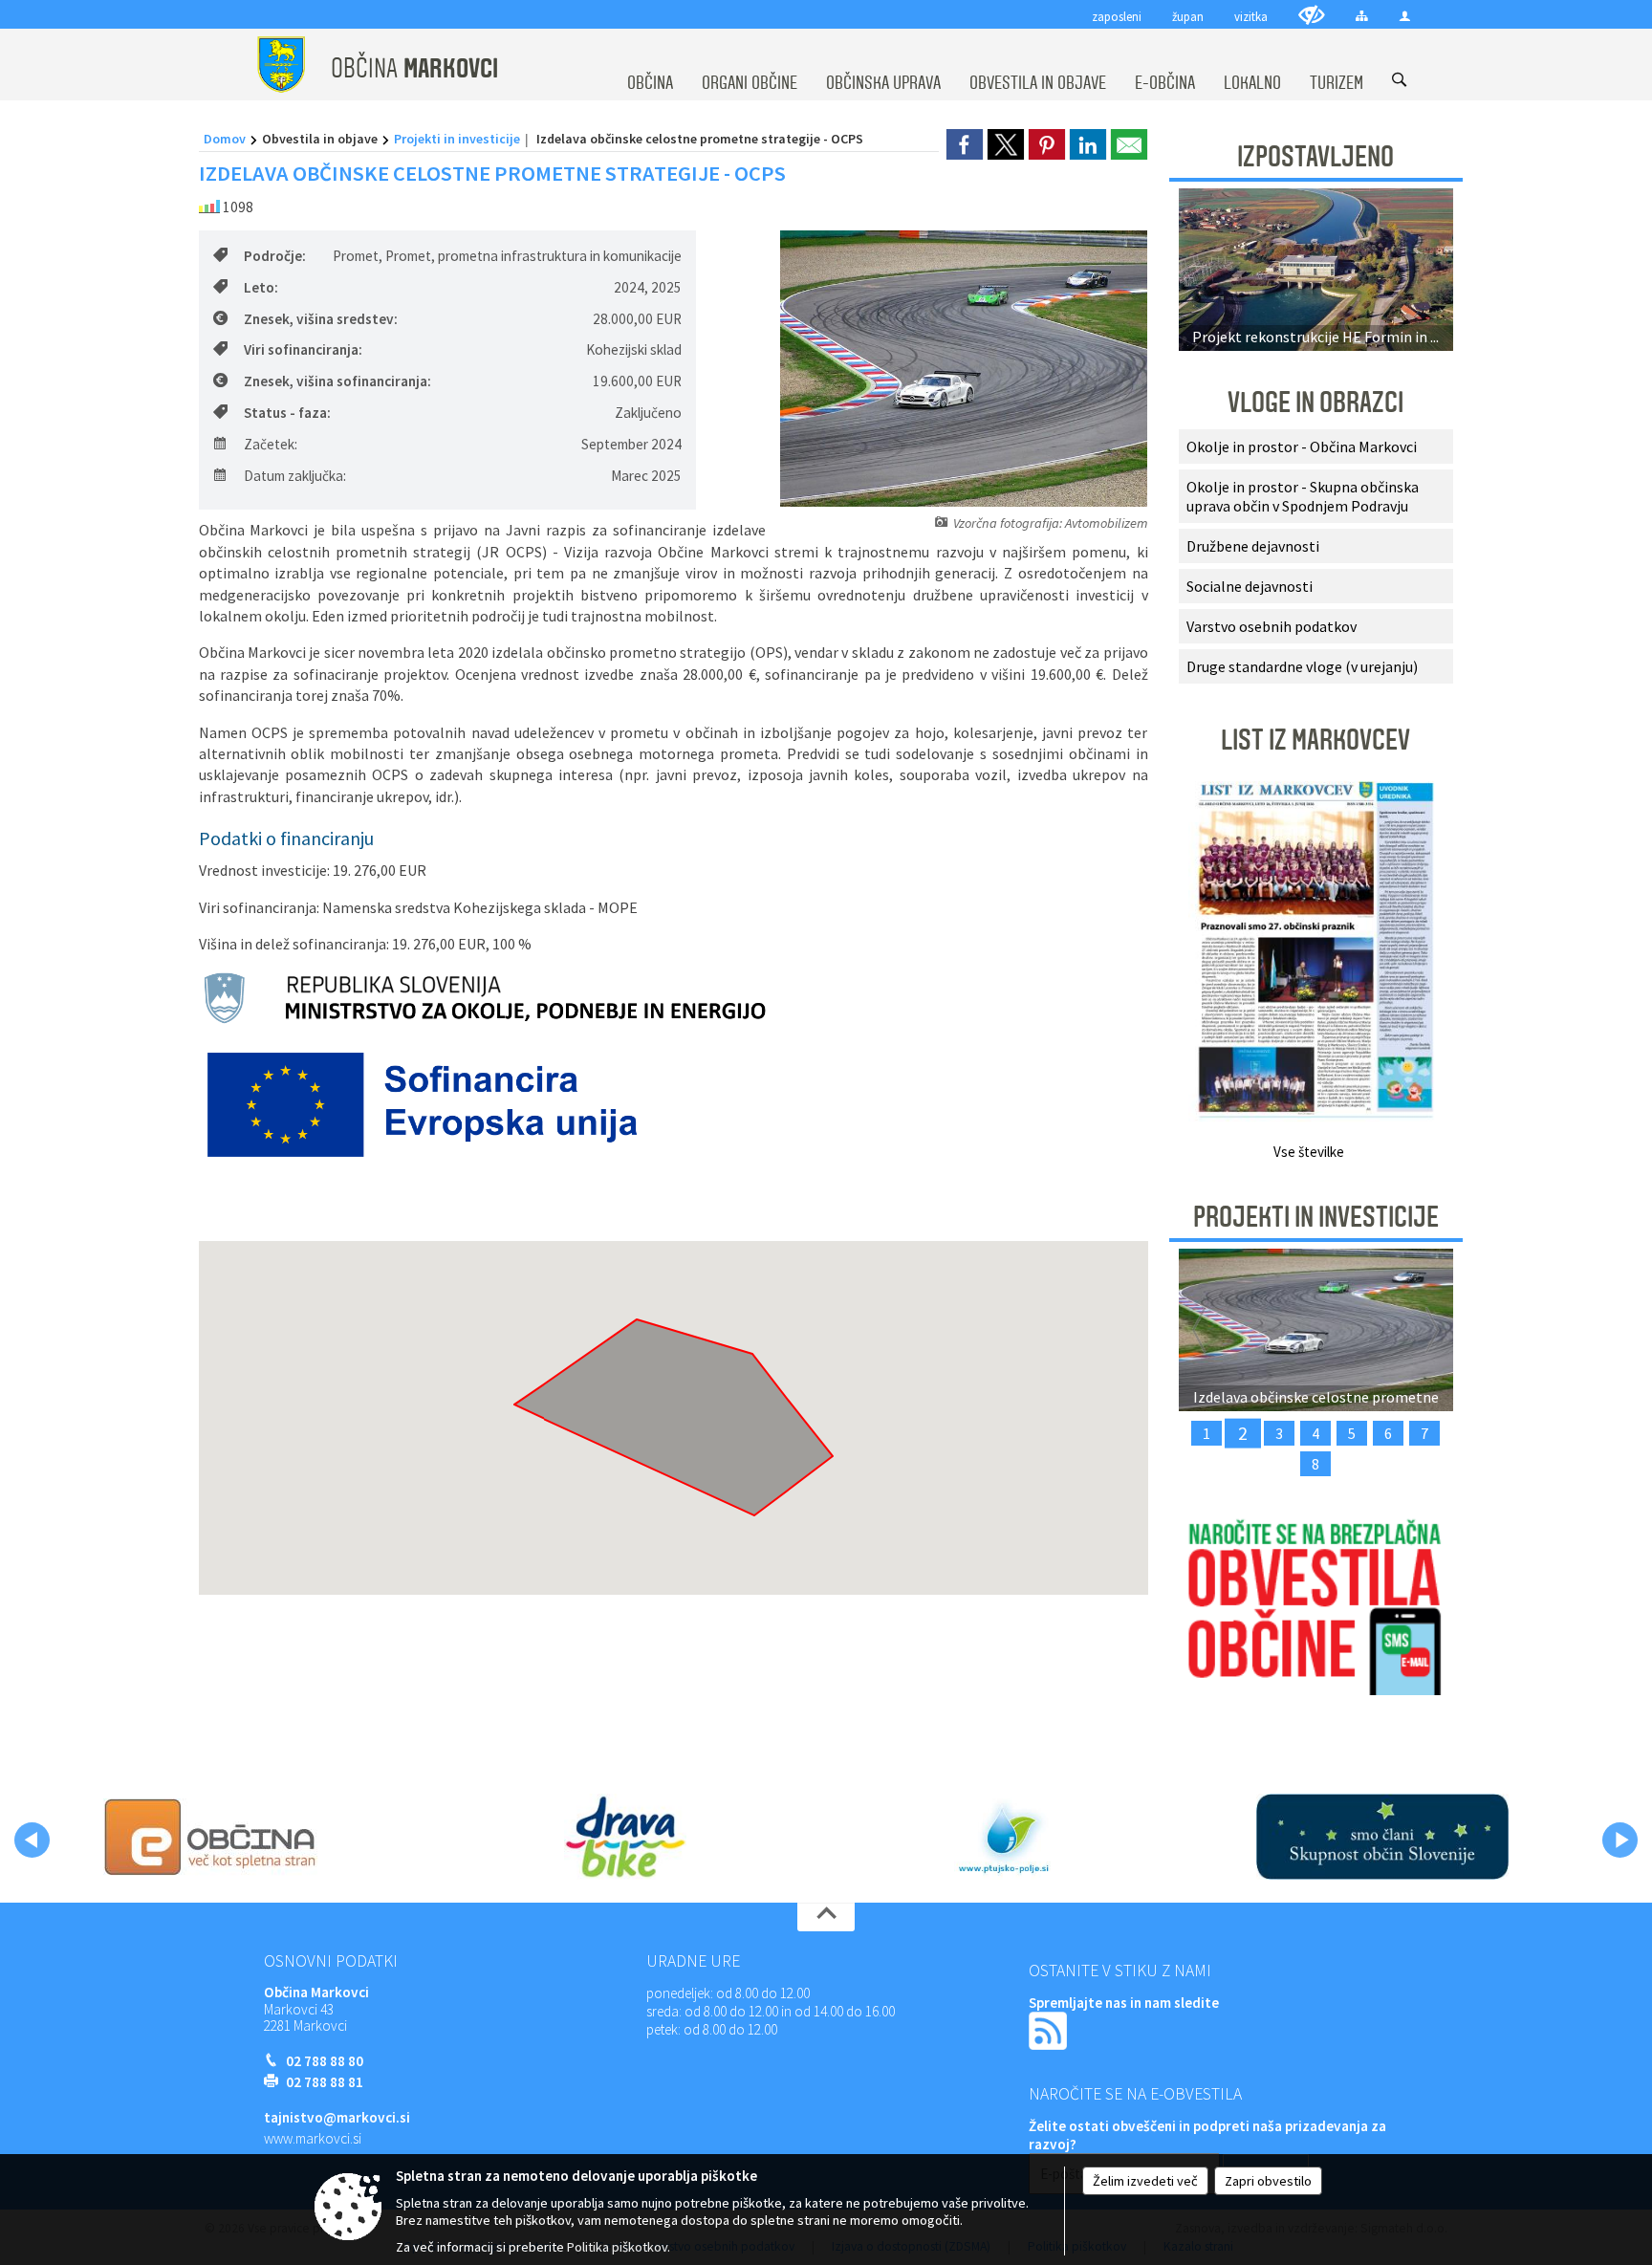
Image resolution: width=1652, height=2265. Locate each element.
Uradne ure (693, 1961)
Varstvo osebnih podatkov (1272, 626)
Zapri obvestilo (1268, 2181)
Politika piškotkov (617, 2247)
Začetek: (271, 444)
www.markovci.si (313, 2138)
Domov (225, 139)
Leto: (261, 287)
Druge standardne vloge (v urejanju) (1302, 666)
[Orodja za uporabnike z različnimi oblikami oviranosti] (1312, 15)
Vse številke (1309, 1152)
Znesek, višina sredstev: (321, 319)
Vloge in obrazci (1315, 403)
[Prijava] (1405, 16)
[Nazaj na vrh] (826, 1917)
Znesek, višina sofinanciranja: (337, 381)
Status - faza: (287, 413)
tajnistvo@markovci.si (337, 2117)
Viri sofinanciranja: (303, 349)
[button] (32, 1840)
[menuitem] (650, 65)
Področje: (275, 256)
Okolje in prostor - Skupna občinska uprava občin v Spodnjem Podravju (1303, 496)
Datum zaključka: (295, 476)
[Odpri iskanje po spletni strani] (1399, 80)
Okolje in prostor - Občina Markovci (1302, 446)
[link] (965, 144)
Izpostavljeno (1315, 157)
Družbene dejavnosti (1253, 546)
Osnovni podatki (331, 1961)
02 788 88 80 (325, 2061)
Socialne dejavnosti (1250, 586)
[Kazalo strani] (1362, 16)
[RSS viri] (1050, 2029)
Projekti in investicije (457, 139)
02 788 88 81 (325, 2082)
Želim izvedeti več (1145, 2181)
